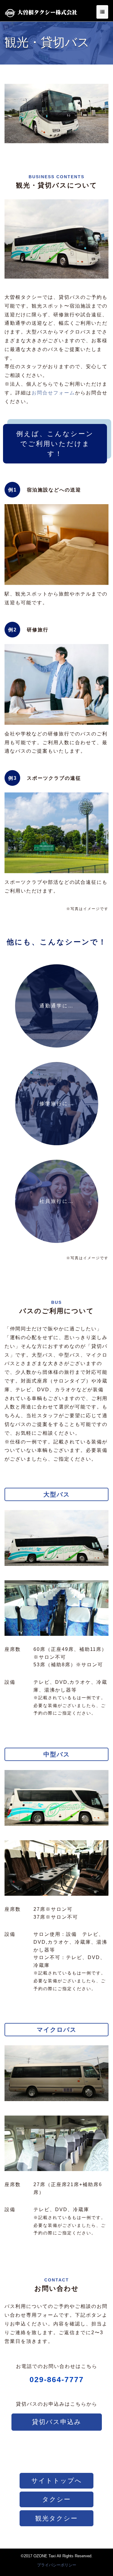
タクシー (56, 2499)
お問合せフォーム (53, 393)
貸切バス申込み (57, 2422)
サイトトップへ (57, 2481)
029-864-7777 (57, 2379)
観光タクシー (56, 2518)
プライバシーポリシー (57, 2565)
